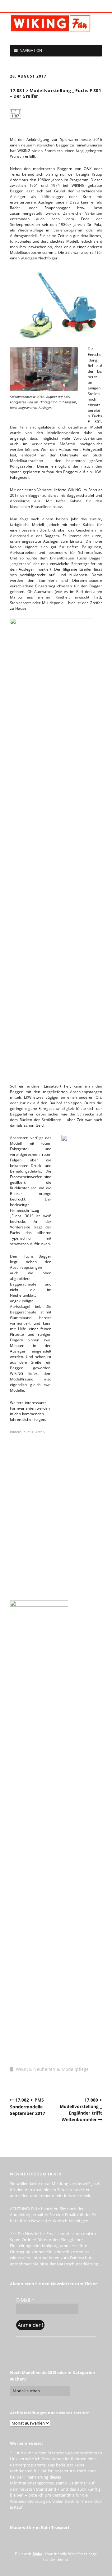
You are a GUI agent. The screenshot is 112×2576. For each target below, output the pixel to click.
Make (37, 2554)
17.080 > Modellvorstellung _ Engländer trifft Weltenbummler (81, 2110)
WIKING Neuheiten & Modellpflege (52, 2069)
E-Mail (25, 2300)
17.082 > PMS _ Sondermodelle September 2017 (29, 2107)
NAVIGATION (31, 50)
